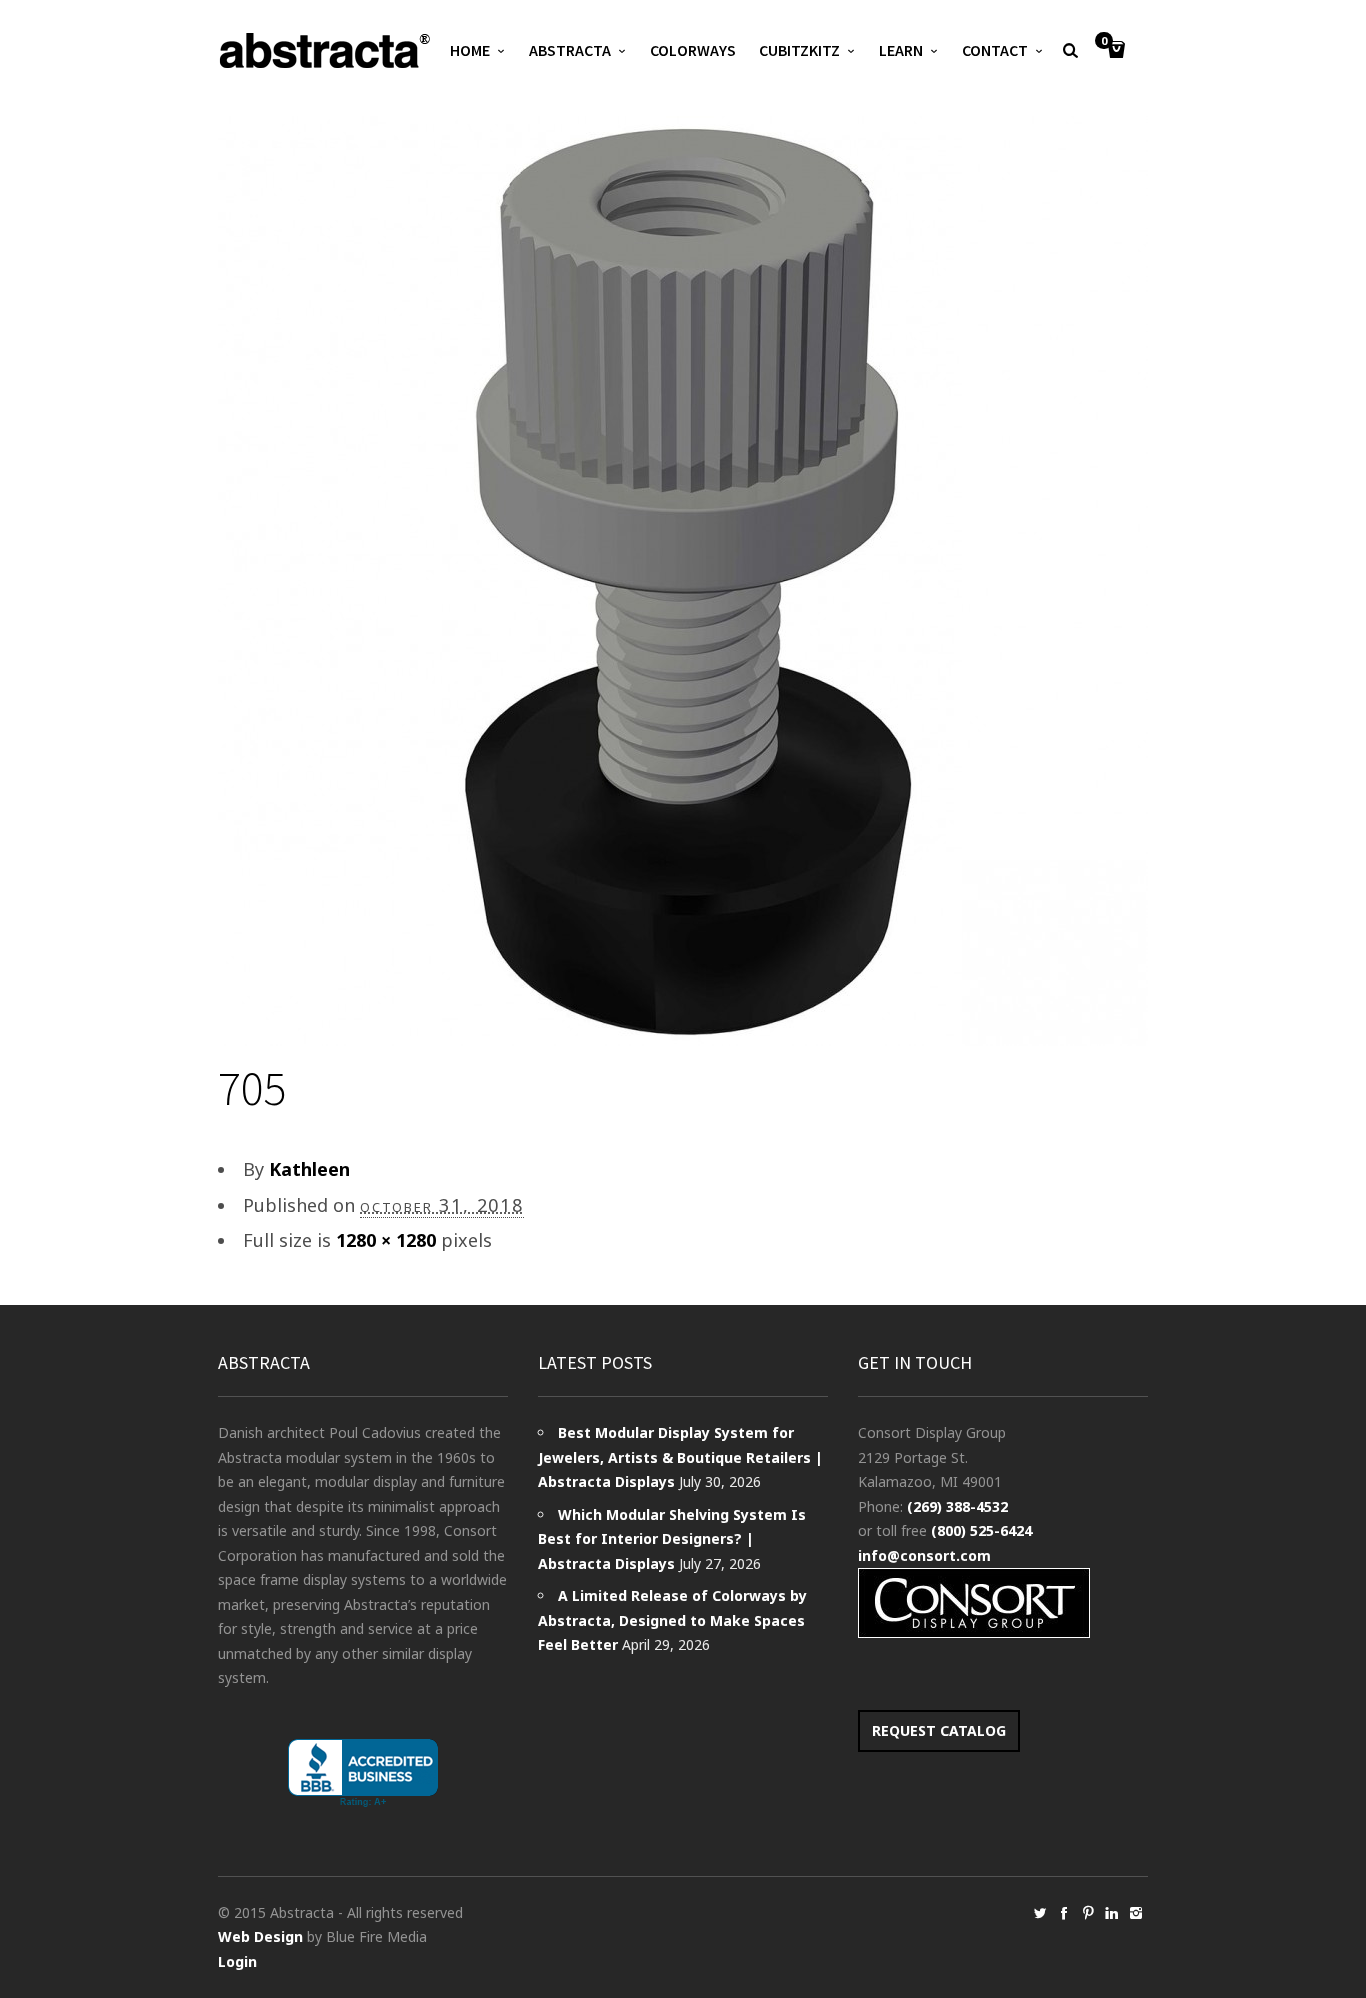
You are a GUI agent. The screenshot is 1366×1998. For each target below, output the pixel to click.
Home (470, 50)
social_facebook (1064, 1913)
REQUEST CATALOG (939, 1730)
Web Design (260, 1936)
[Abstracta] (326, 50)
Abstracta (570, 50)
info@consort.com (924, 1555)
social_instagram (1136, 1913)
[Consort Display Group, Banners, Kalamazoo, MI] (363, 1773)
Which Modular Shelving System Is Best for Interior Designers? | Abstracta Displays (672, 1539)
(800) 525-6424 (981, 1530)
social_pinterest (1088, 1913)
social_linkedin (1112, 1913)
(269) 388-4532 (957, 1506)
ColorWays (693, 50)
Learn (901, 50)
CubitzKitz (799, 50)
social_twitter (1040, 1913)
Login (237, 1961)
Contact (995, 50)
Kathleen (309, 1169)
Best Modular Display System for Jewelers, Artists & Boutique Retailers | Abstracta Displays (680, 1457)
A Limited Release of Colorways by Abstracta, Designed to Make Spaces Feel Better (672, 1620)
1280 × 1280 (386, 1240)
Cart (1104, 42)
